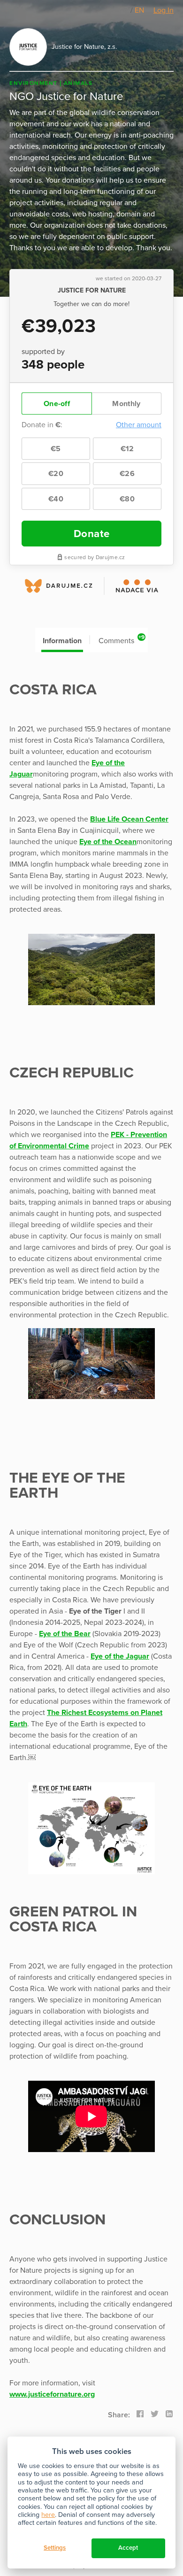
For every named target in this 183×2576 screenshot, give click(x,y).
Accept (128, 2548)
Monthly (126, 404)
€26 (127, 474)
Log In (164, 10)
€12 (127, 449)
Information (62, 641)
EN (139, 10)
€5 (56, 449)
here (48, 2515)
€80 (127, 499)
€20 (56, 474)
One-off (57, 404)
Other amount (139, 425)
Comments (122, 640)
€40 (56, 499)
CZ (125, 10)
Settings (55, 2548)
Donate (92, 534)
